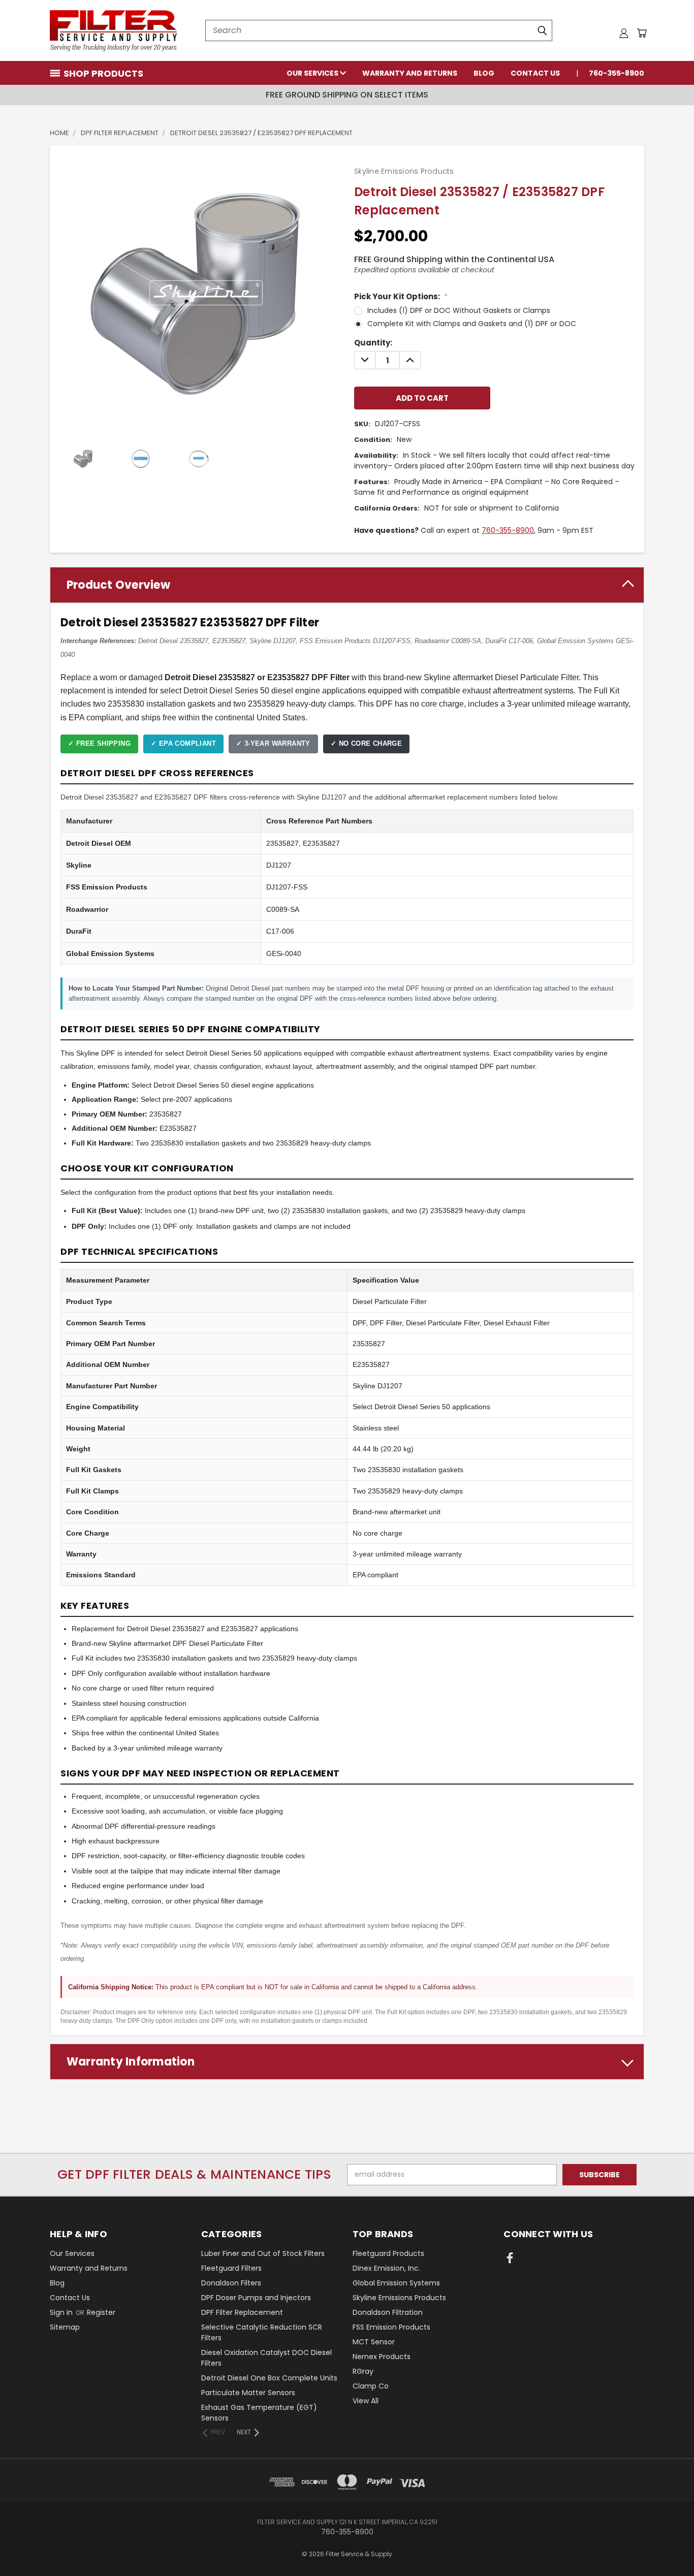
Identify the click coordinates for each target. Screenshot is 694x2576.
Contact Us (535, 73)
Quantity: (373, 343)
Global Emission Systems (396, 2283)
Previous (667, 2544)
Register (101, 2312)
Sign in (62, 2312)
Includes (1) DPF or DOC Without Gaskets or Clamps (459, 310)
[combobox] (379, 30)
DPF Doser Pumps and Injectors (256, 2298)
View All (366, 2401)
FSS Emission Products (391, 2327)
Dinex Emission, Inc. (386, 2268)
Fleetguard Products (388, 2253)
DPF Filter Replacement (242, 2312)
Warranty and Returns (410, 73)
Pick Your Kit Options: (401, 296)
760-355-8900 (617, 73)
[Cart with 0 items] (642, 33)
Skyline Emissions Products (399, 2298)
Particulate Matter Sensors (248, 2393)
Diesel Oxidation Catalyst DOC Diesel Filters (266, 2358)
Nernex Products (382, 2357)
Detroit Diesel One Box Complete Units (269, 2378)
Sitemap (65, 2327)
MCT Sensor (374, 2342)
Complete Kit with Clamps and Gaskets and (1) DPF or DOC (472, 324)
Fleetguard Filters (231, 2268)
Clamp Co (371, 2386)
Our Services (313, 73)
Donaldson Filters (231, 2283)
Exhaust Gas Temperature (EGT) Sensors (259, 2413)
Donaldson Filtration (388, 2312)
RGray (363, 2371)
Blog (484, 73)
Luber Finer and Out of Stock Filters (263, 2253)
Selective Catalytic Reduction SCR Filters (262, 2332)
